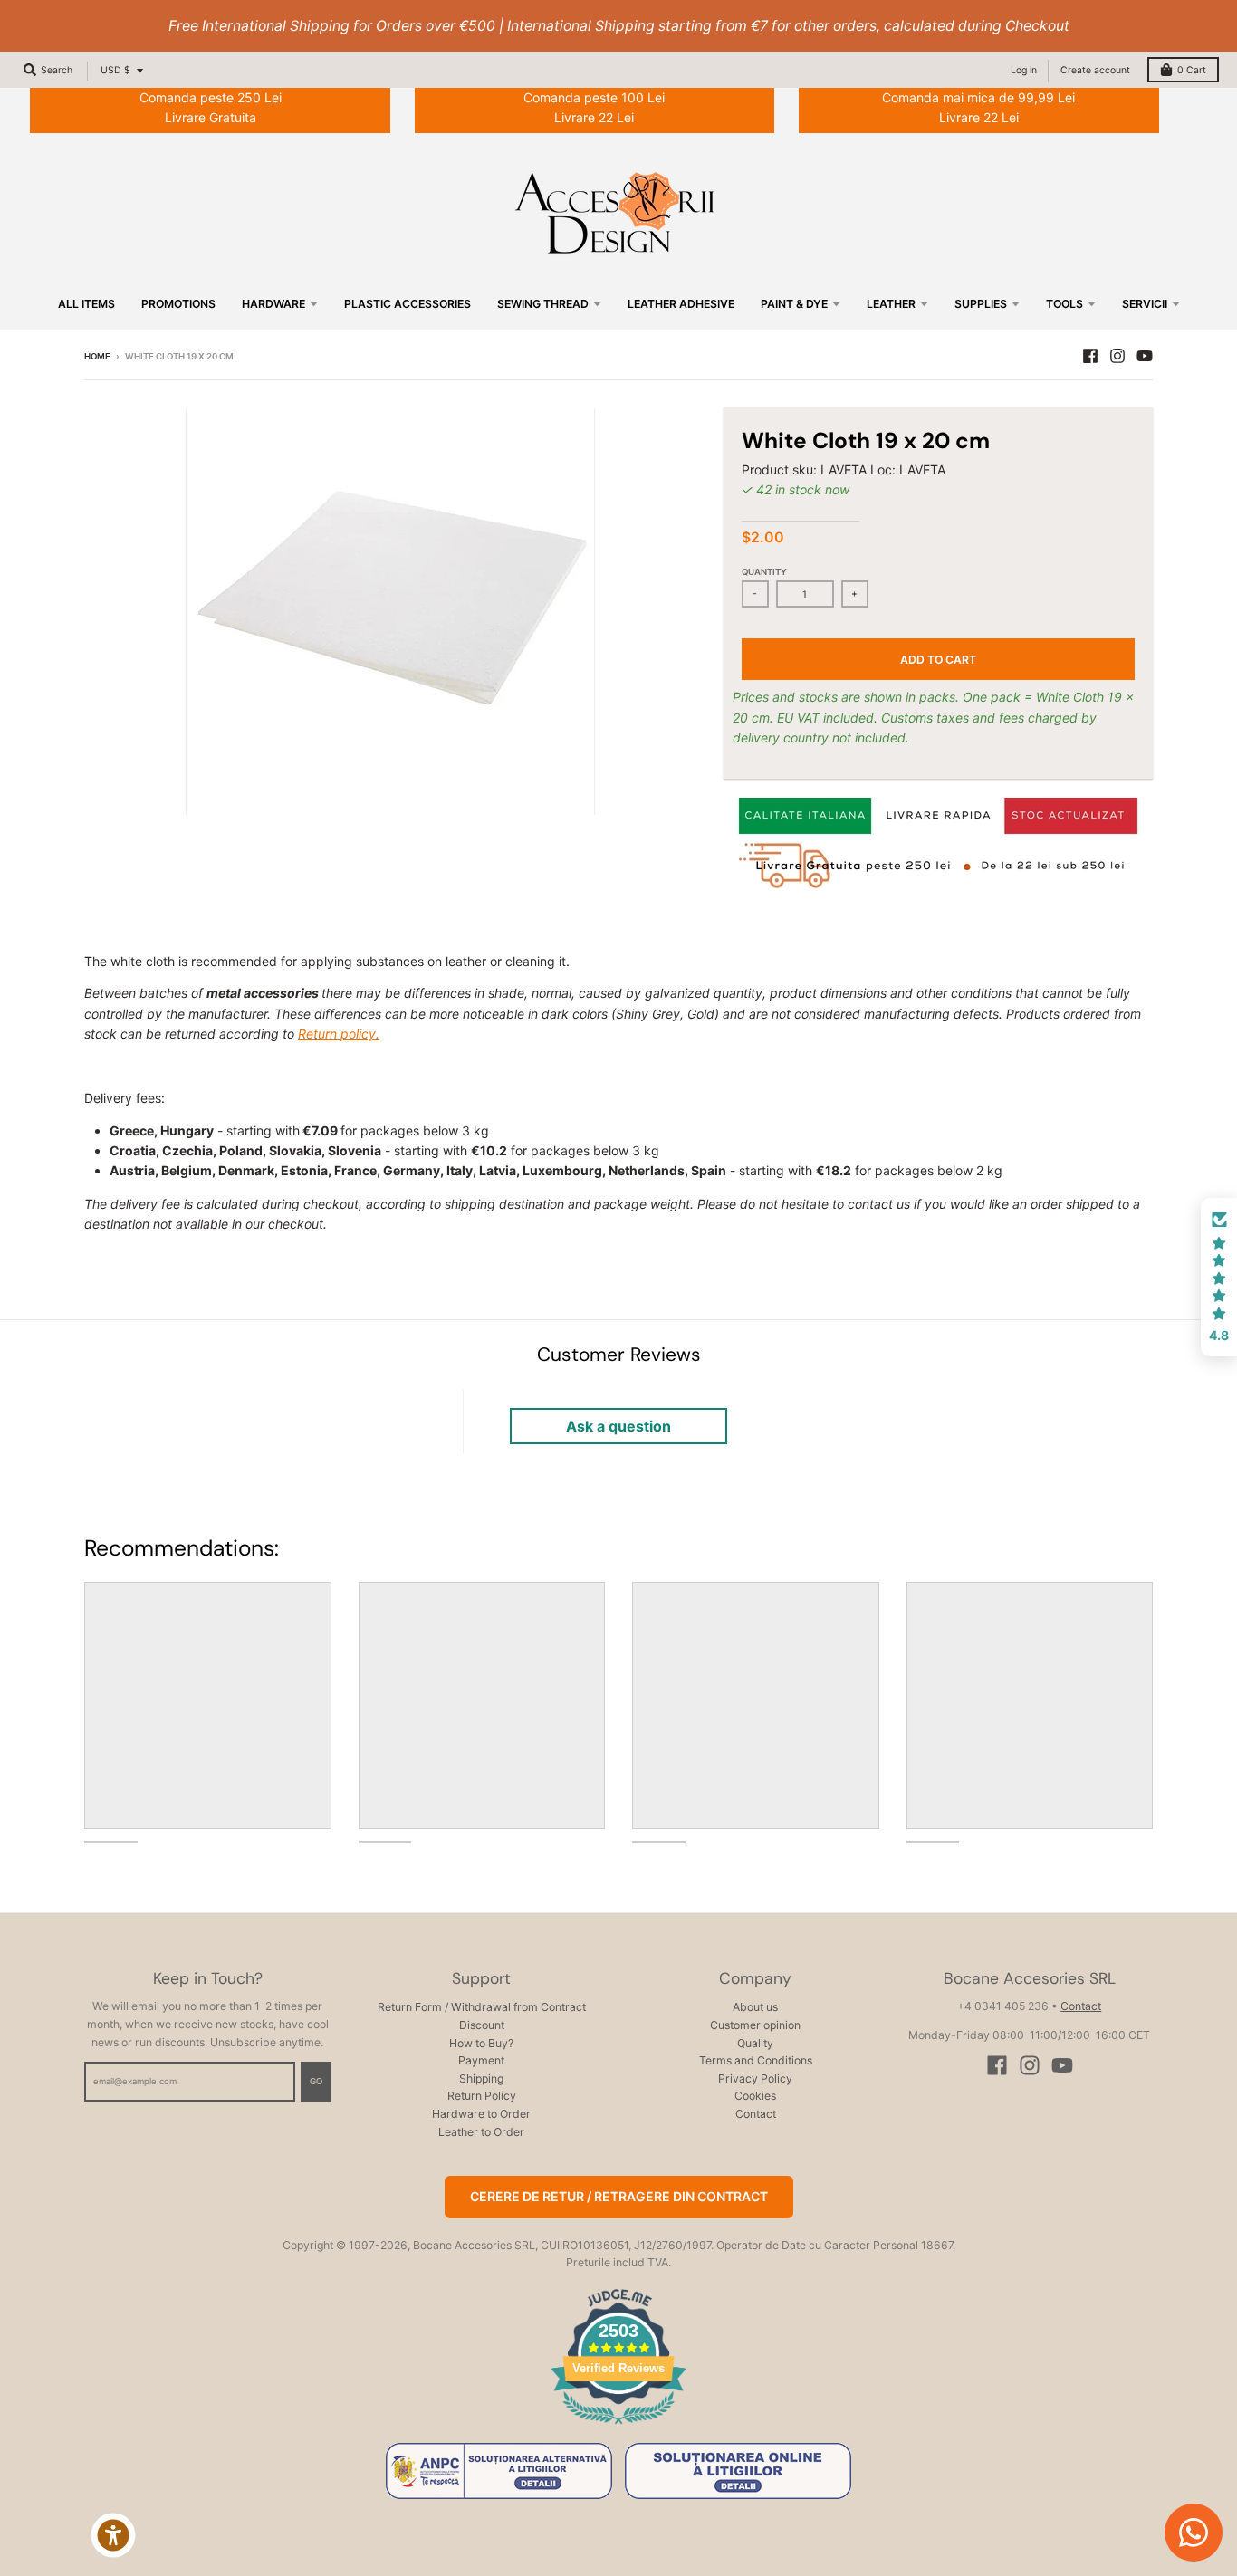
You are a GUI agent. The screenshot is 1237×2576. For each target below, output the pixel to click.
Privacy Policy (755, 2078)
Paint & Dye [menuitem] (794, 304)
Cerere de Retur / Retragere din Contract (619, 2196)
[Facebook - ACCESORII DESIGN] (1090, 356)
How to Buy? (481, 2043)
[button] (1219, 1278)
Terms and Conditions (756, 2060)
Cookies (755, 2096)
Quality (755, 2043)
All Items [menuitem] (86, 304)
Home (97, 356)
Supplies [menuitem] (981, 304)
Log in (1024, 70)
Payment (481, 2060)
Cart (1192, 70)
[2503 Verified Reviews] (618, 2427)
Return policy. (339, 1034)
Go (316, 2081)
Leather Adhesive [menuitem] (681, 304)
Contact (756, 2114)
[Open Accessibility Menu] (113, 2535)
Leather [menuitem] (891, 304)
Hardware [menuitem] (273, 304)
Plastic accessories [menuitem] (408, 304)
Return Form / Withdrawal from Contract (482, 2007)
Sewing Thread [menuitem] (543, 304)
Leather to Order (481, 2132)
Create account (1095, 70)
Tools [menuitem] (1064, 304)
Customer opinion (755, 2025)
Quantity (764, 572)
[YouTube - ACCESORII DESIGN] (1145, 356)
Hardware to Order (481, 2114)
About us (755, 2007)
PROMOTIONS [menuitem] (178, 304)
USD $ (115, 70)
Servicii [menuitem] (1145, 304)
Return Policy (482, 2096)
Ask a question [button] (618, 1426)
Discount (482, 2025)
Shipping (481, 2078)
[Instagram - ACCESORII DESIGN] (1117, 356)
